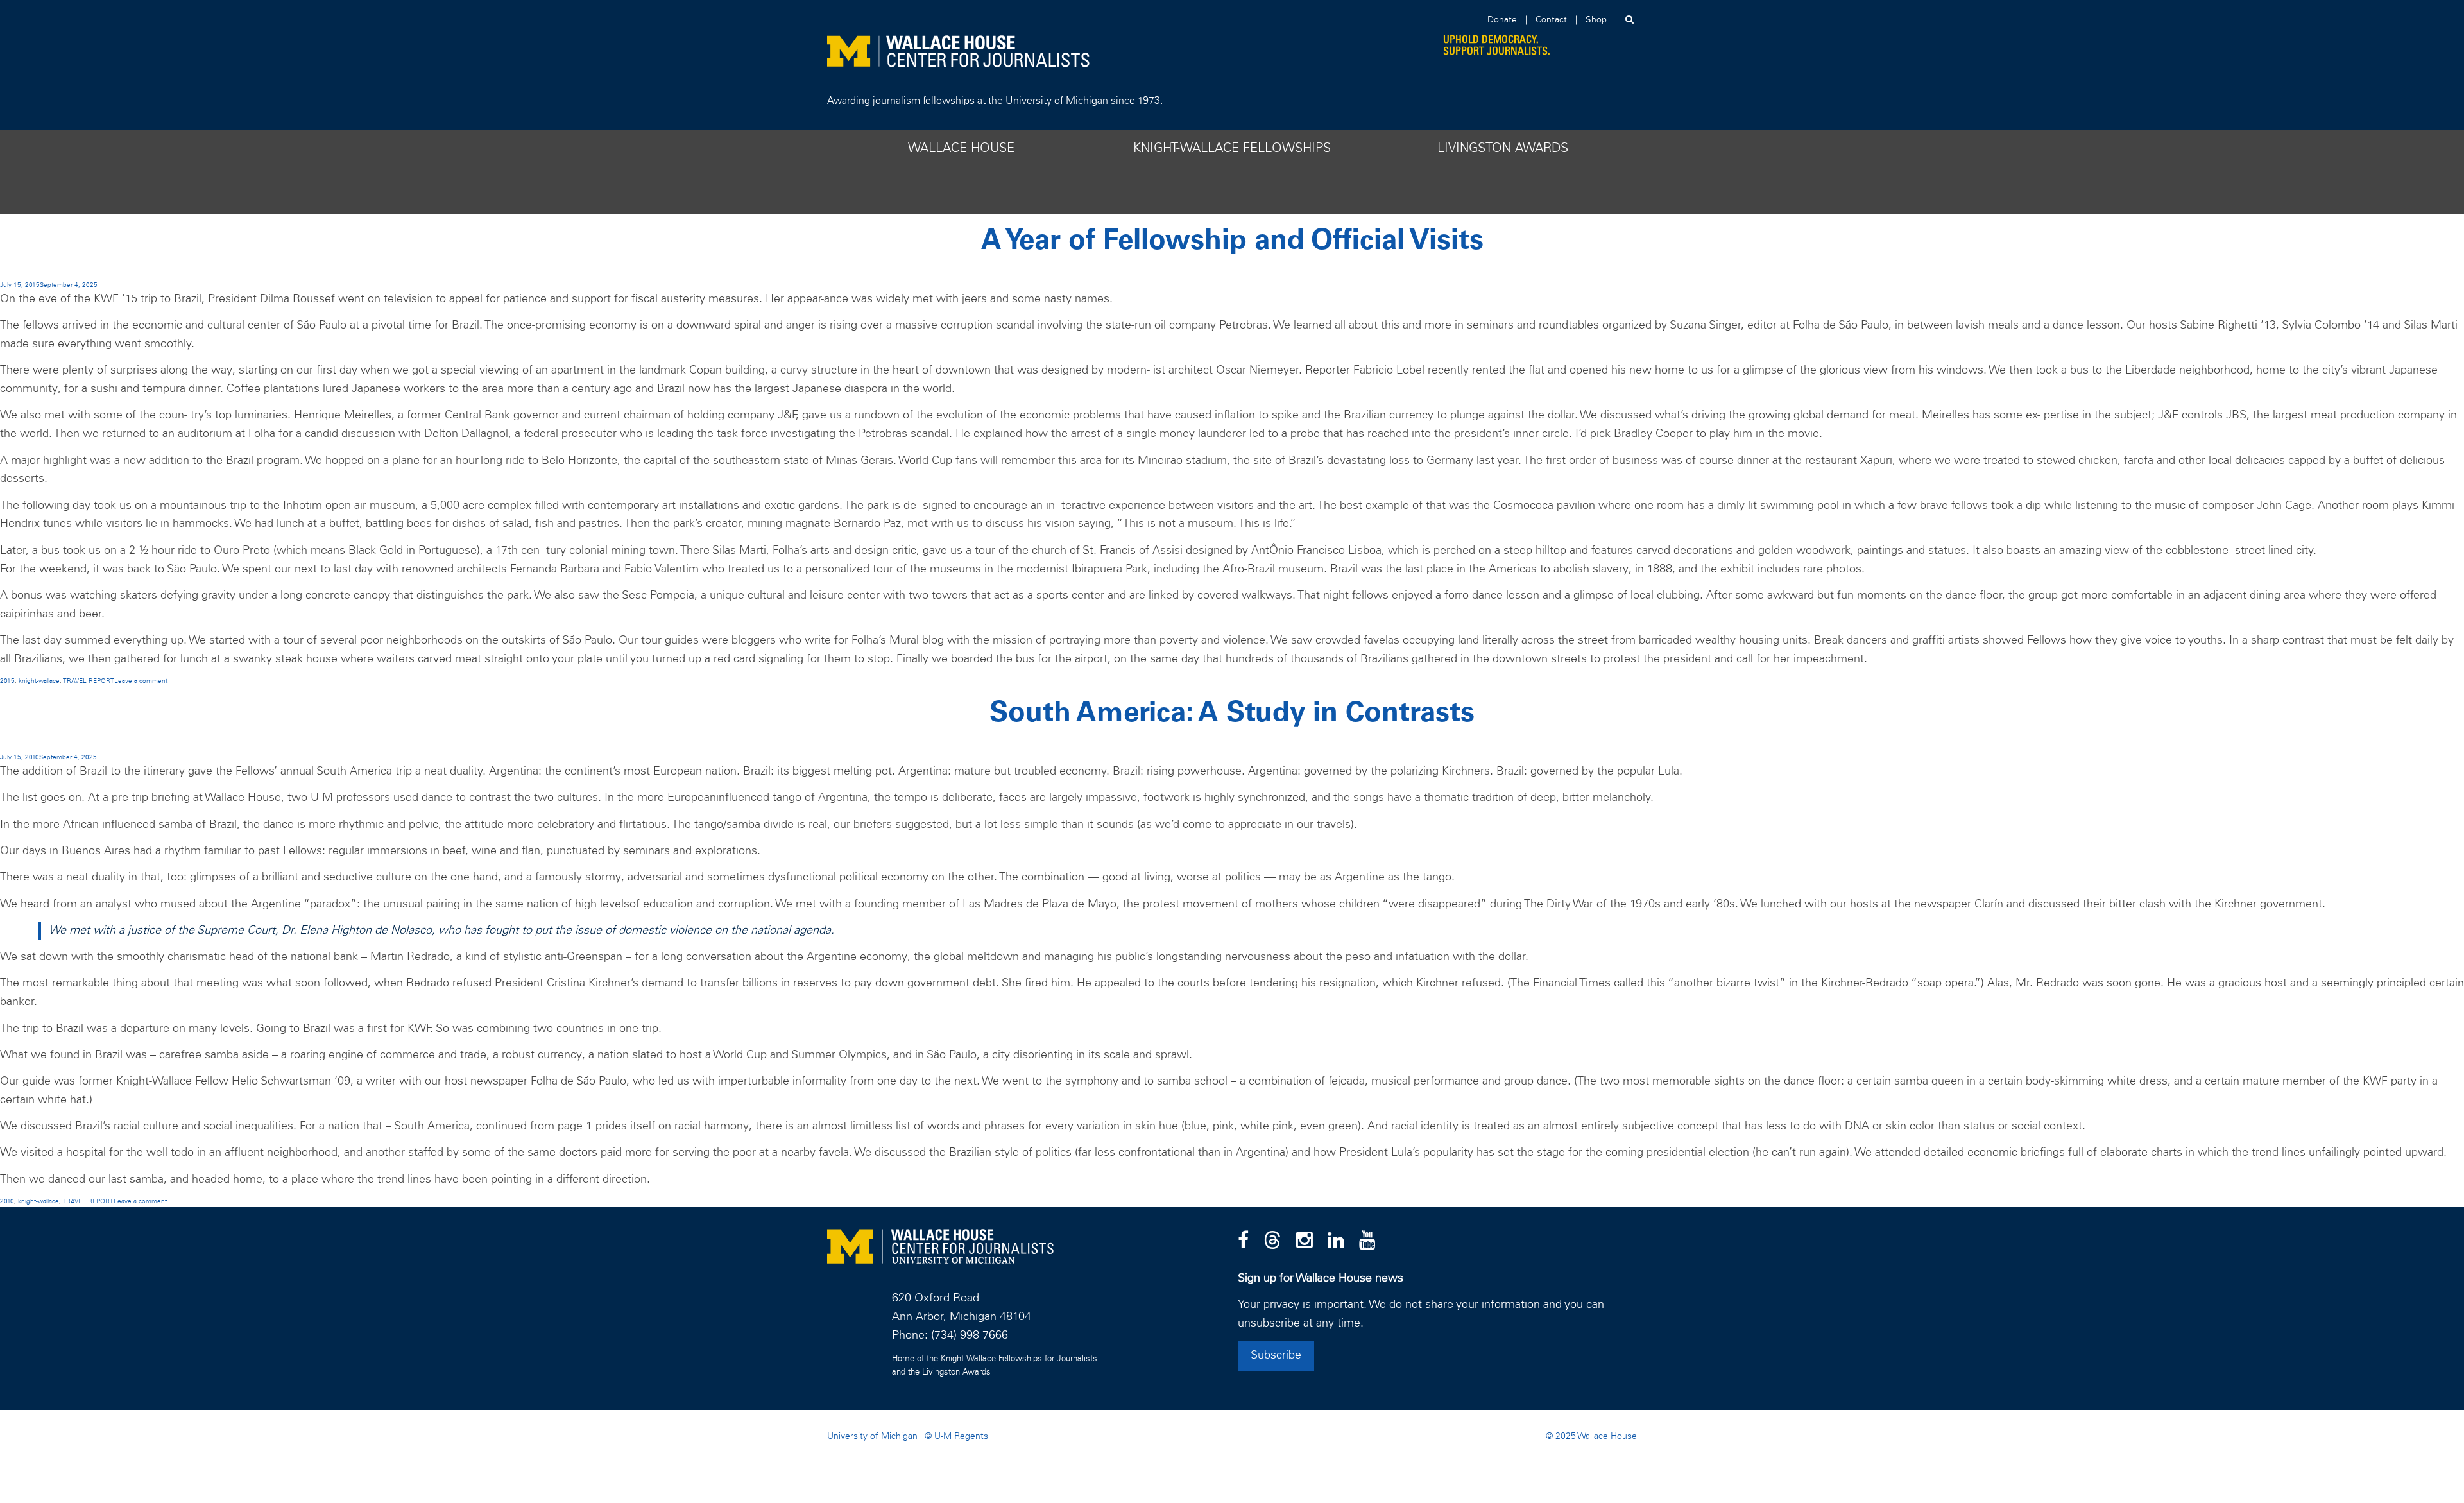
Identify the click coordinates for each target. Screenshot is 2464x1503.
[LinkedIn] (1336, 1241)
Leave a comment (141, 681)
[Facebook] (1243, 1241)
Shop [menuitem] (1596, 20)
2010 (7, 1201)
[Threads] (1272, 1241)
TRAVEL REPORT (89, 681)
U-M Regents (961, 1436)
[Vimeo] (1367, 1241)
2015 (7, 681)
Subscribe (1276, 1355)
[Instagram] (1305, 1241)
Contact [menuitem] (1551, 20)
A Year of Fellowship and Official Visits (1232, 241)
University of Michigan (872, 1436)
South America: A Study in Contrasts (1232, 713)
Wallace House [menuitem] (961, 148)
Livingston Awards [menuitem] (1503, 148)
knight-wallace (39, 681)
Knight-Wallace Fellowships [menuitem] (1232, 148)
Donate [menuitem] (1502, 20)
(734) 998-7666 (970, 1336)
